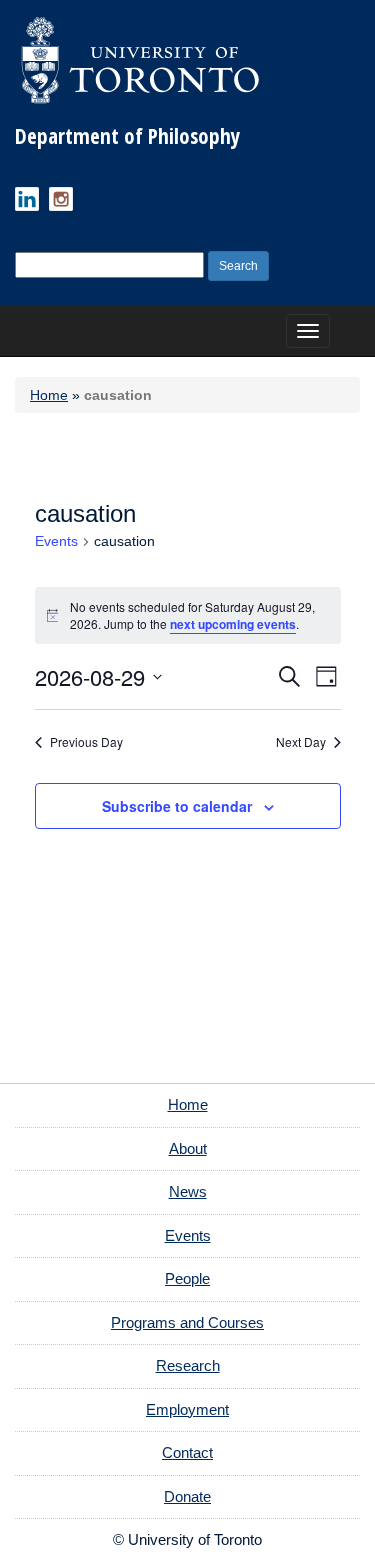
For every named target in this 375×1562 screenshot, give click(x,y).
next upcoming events (233, 624)
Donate (187, 1496)
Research (188, 1365)
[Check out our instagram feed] (61, 199)
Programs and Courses (187, 1322)
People (187, 1278)
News (188, 1191)
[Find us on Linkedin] (27, 199)
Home (49, 395)
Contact (187, 1452)
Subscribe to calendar (177, 806)
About (188, 1148)
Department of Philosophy (127, 136)
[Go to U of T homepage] (140, 60)
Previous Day (86, 742)
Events (56, 541)
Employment (187, 1409)
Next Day (301, 742)
